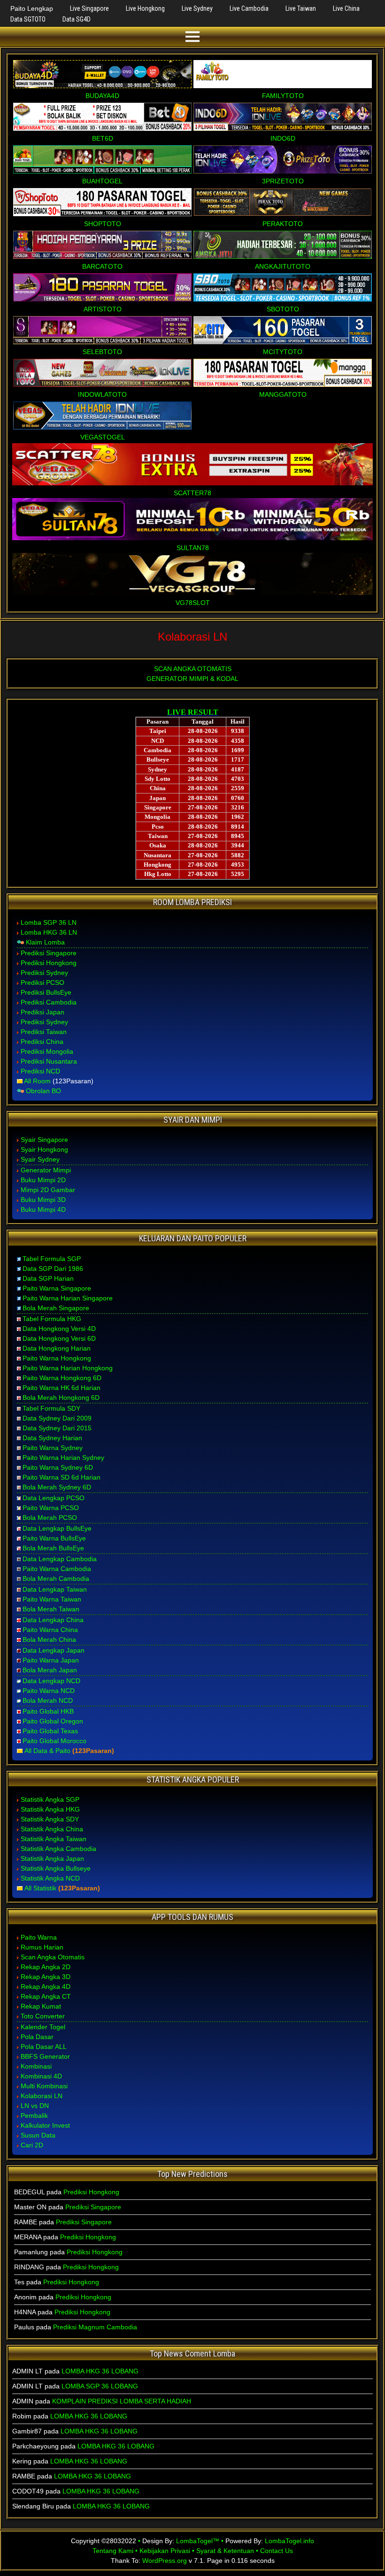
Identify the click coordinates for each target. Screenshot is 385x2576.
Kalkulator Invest (45, 2125)
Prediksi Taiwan (44, 1032)
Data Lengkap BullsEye (57, 1528)
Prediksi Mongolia (47, 1051)
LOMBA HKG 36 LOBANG (100, 2371)
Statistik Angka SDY (50, 1819)
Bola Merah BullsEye (53, 1548)
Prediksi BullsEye (46, 992)
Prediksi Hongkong (49, 963)
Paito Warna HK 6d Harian (62, 1388)
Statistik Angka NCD (50, 1878)
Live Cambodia (249, 8)
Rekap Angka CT (46, 1996)
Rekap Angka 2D (46, 1967)
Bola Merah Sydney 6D (57, 1487)
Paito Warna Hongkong (57, 1358)
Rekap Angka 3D (46, 1977)
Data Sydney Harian (52, 1438)
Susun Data (38, 2135)
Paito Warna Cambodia (57, 1569)
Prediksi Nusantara (49, 1061)
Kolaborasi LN (192, 637)
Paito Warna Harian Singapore (68, 1298)
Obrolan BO (43, 1091)
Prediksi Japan (42, 1012)
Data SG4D (77, 19)
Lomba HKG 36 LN (49, 932)
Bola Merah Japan (50, 1670)
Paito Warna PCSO (51, 1508)
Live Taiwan (301, 8)
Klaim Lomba (45, 942)
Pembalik (34, 2115)
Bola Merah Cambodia (56, 1579)
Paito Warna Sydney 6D (58, 1467)
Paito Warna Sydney (53, 1448)
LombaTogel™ (198, 2541)
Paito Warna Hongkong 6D (62, 1378)
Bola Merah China (49, 1639)
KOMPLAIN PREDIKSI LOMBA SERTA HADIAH (122, 2401)
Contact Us (277, 2551)
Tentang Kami (113, 2551)
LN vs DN (35, 2106)
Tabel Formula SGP (52, 1259)
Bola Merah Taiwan (51, 1609)
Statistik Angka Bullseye (56, 1868)
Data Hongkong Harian (57, 1348)
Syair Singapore (44, 1140)
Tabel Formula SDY (51, 1408)
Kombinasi (36, 2066)
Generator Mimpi (46, 1170)
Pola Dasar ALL (44, 2047)
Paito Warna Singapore (57, 1288)
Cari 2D (32, 2145)
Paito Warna (39, 1937)
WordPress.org (165, 2561)
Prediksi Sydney (44, 973)
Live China (346, 8)
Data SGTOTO (28, 19)
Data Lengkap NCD (51, 1681)
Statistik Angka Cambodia (58, 1849)
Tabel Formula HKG (52, 1319)
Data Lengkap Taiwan (55, 1589)
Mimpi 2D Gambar (48, 1190)
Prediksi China (42, 1042)
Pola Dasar (37, 2037)
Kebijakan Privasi (165, 2551)
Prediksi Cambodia (49, 1002)
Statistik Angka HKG (50, 1809)
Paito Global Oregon (53, 1721)
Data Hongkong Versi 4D (59, 1329)
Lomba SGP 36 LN (49, 922)
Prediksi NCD (40, 1071)
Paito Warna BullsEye (54, 1538)
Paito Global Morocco (54, 1741)
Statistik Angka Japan (52, 1858)
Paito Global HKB (48, 1711)
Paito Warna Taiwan (52, 1599)
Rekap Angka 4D (46, 1987)
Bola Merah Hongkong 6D (61, 1398)
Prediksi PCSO (42, 982)
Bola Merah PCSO (50, 1518)
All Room (37, 1081)
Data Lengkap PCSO (54, 1498)
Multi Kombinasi (44, 2086)
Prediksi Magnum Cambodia (95, 2327)
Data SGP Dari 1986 (53, 1269)
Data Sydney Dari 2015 (57, 1428)
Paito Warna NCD (49, 1691)
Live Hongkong (145, 8)
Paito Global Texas (50, 1731)
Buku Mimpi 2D (43, 1180)
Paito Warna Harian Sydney (63, 1458)
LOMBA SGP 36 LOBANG (100, 2386)
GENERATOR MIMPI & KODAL (192, 679)
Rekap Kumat (41, 2006)
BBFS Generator (45, 2056)
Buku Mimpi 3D (43, 1200)
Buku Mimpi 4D (43, 1209)
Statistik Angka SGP (50, 1799)
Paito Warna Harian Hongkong (68, 1368)
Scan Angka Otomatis (53, 1957)
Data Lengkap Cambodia (60, 1559)
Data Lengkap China (53, 1620)
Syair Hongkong (44, 1149)
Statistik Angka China (52, 1829)
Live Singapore (89, 8)
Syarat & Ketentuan (225, 2551)
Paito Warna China (50, 1630)
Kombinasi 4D (41, 2076)
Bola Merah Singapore (56, 1308)
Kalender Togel (43, 2027)
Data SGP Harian (48, 1278)
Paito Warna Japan (51, 1660)
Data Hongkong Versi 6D (59, 1338)
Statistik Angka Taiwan (54, 1839)
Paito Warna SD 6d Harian (62, 1477)
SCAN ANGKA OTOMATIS (193, 669)
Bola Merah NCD (48, 1700)
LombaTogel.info (289, 2541)
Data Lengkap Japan (54, 1650)
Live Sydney (197, 8)
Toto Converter (43, 2016)
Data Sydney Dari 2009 (57, 1418)
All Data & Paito (47, 1751)
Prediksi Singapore (49, 953)
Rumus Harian (42, 1947)
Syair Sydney (40, 1159)
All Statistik (40, 1888)
